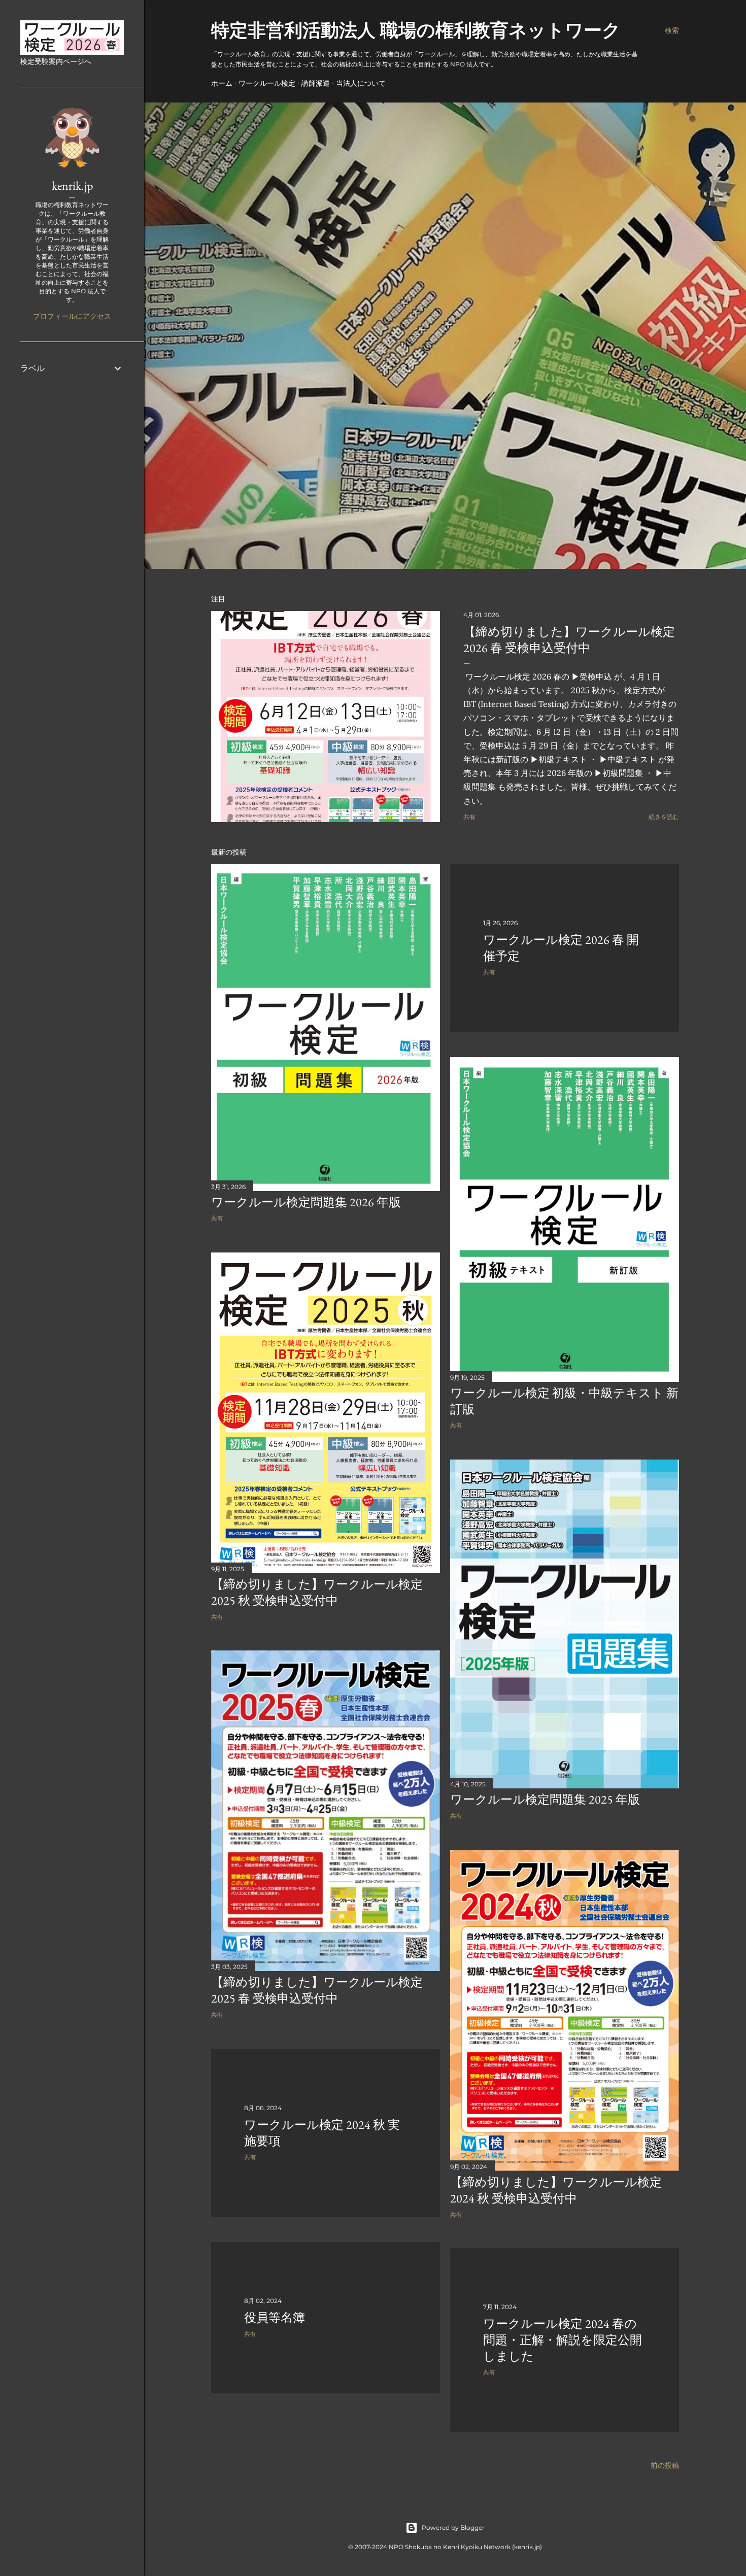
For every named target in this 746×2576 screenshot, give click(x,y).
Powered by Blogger (453, 2528)
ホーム (222, 83)
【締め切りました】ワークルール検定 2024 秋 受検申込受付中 (556, 2190)
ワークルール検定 (267, 83)
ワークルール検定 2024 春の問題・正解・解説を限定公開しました (563, 2340)
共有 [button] (469, 817)
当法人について (361, 83)
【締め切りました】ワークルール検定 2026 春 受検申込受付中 (569, 640)
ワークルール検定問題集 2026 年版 (306, 1202)
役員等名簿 (275, 2317)
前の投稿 (665, 2465)
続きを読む (664, 817)
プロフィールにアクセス (72, 316)
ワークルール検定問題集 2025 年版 (545, 1799)
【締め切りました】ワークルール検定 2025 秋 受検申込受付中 (317, 1592)
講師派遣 (316, 83)
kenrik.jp (72, 185)
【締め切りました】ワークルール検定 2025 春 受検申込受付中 (317, 1990)
